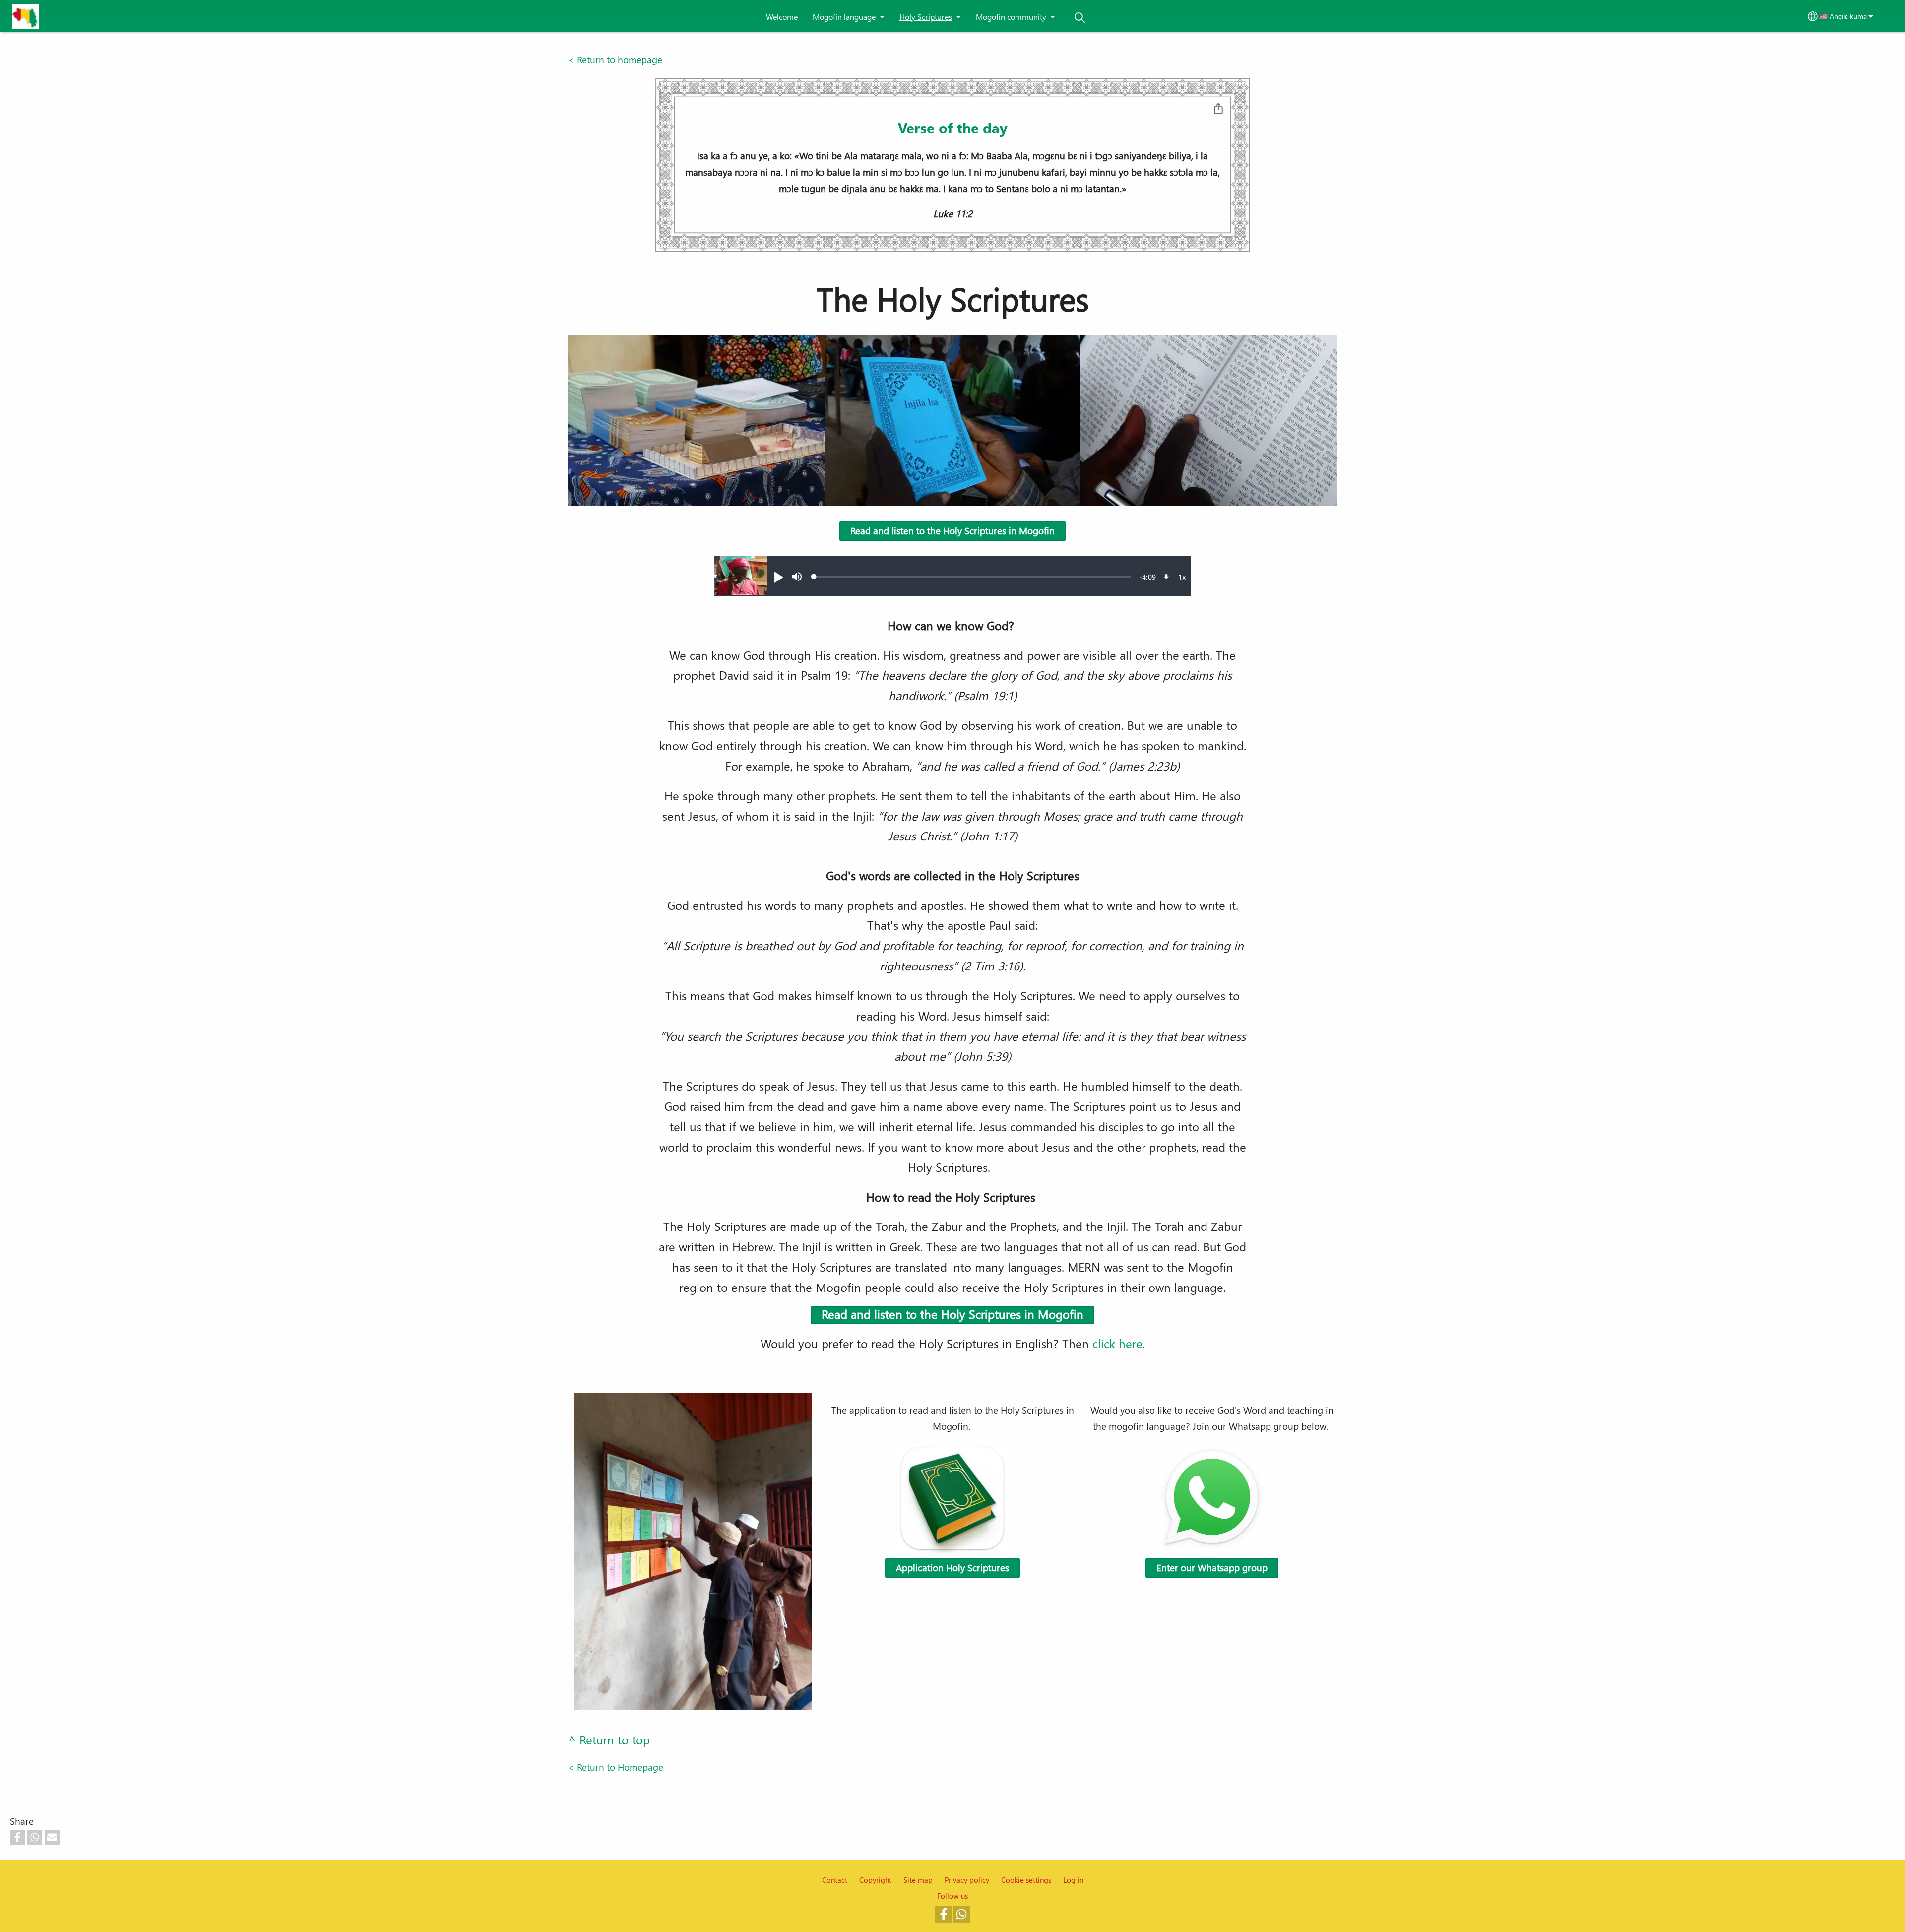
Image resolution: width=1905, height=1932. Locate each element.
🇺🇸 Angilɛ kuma (1843, 16)
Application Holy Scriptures (952, 1568)
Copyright (875, 1880)
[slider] (973, 577)
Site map (918, 1880)
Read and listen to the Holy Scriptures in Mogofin (952, 531)
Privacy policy (967, 1880)
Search (1080, 18)
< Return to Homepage (616, 1767)
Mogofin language (844, 17)
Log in (1073, 1880)
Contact (835, 1880)
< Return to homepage (615, 59)
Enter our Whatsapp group (1212, 1568)
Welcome (782, 17)
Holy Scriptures (926, 17)
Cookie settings (1026, 1880)
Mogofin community (1011, 17)
